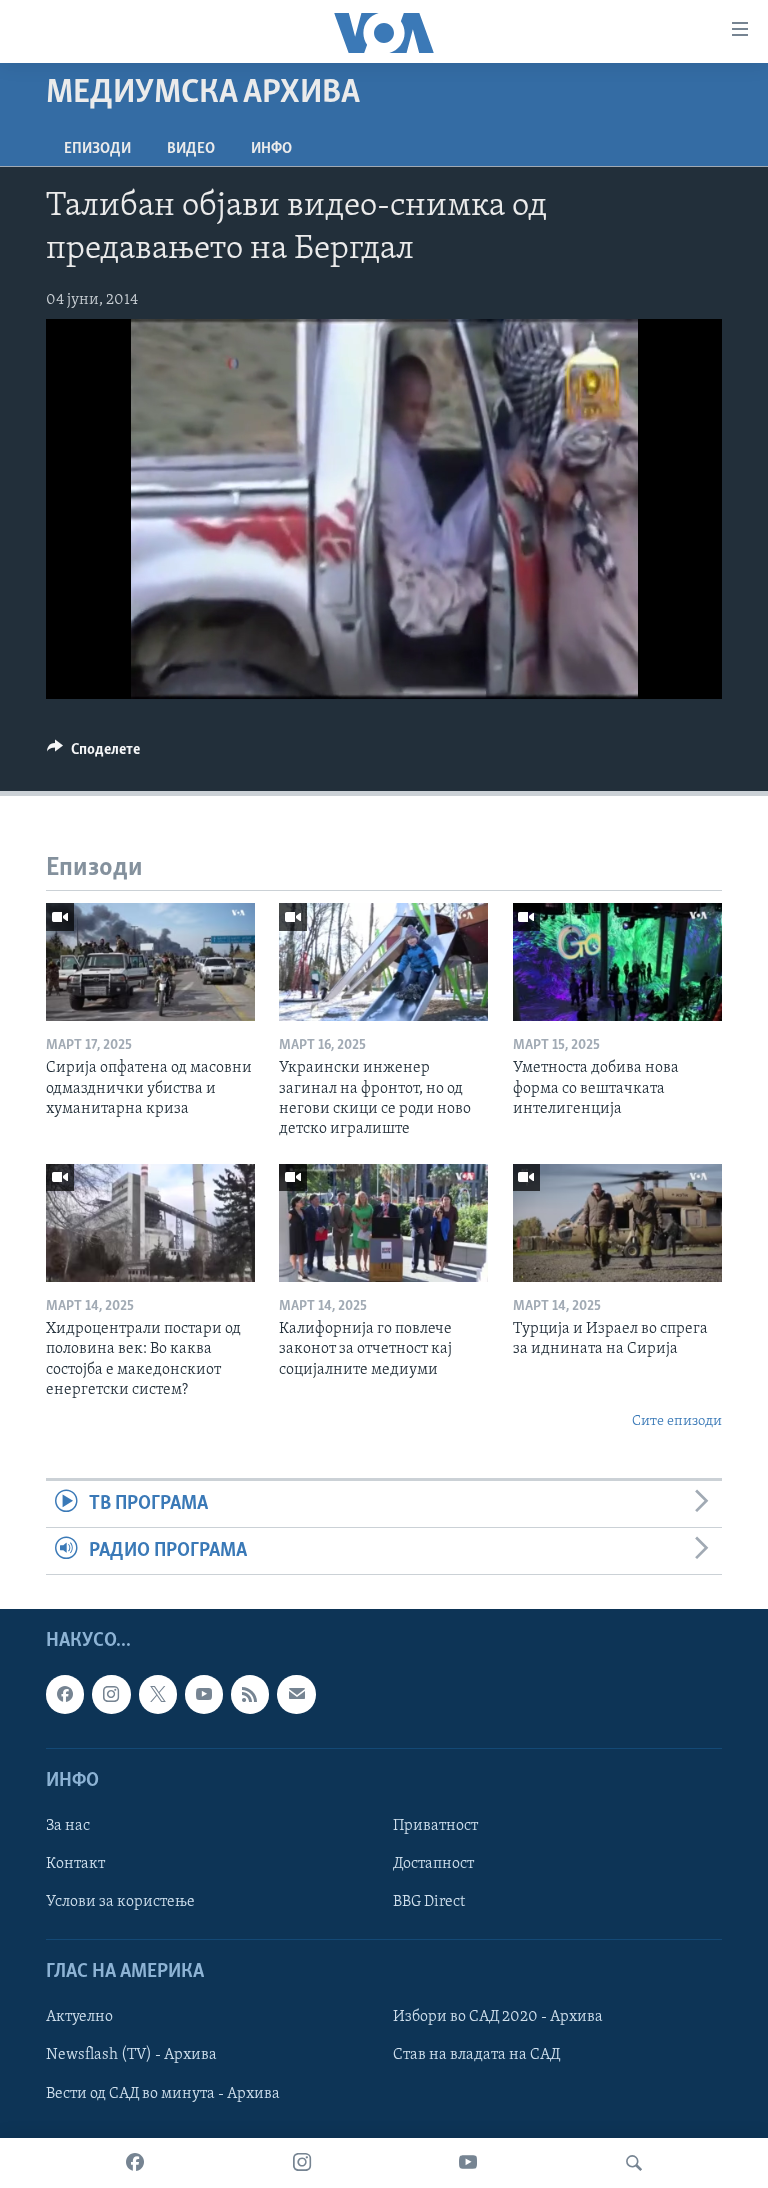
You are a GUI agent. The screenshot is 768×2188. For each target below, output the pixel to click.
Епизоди (97, 149)
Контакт (75, 1864)
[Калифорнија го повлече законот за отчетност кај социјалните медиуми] (383, 1223)
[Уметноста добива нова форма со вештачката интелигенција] (617, 962)
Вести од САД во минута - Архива (163, 2094)
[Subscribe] (296, 1695)
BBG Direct (429, 1903)
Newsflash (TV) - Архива (131, 2056)
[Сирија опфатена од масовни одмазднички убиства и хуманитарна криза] (150, 962)
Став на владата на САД (476, 2056)
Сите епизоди (677, 1421)
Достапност (433, 1864)
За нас (68, 1826)
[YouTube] (468, 2163)
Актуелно (79, 2018)
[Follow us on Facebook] (65, 1695)
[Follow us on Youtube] (204, 1695)
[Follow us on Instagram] (111, 1695)
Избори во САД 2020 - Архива (498, 2018)
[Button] (93, 754)
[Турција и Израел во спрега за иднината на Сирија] (617, 1223)
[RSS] (250, 1695)
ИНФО (271, 149)
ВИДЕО (191, 149)
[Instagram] (302, 2163)
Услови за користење (120, 1903)
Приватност (435, 1826)
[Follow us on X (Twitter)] (158, 1695)
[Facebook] (135, 2163)
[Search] (634, 2163)
